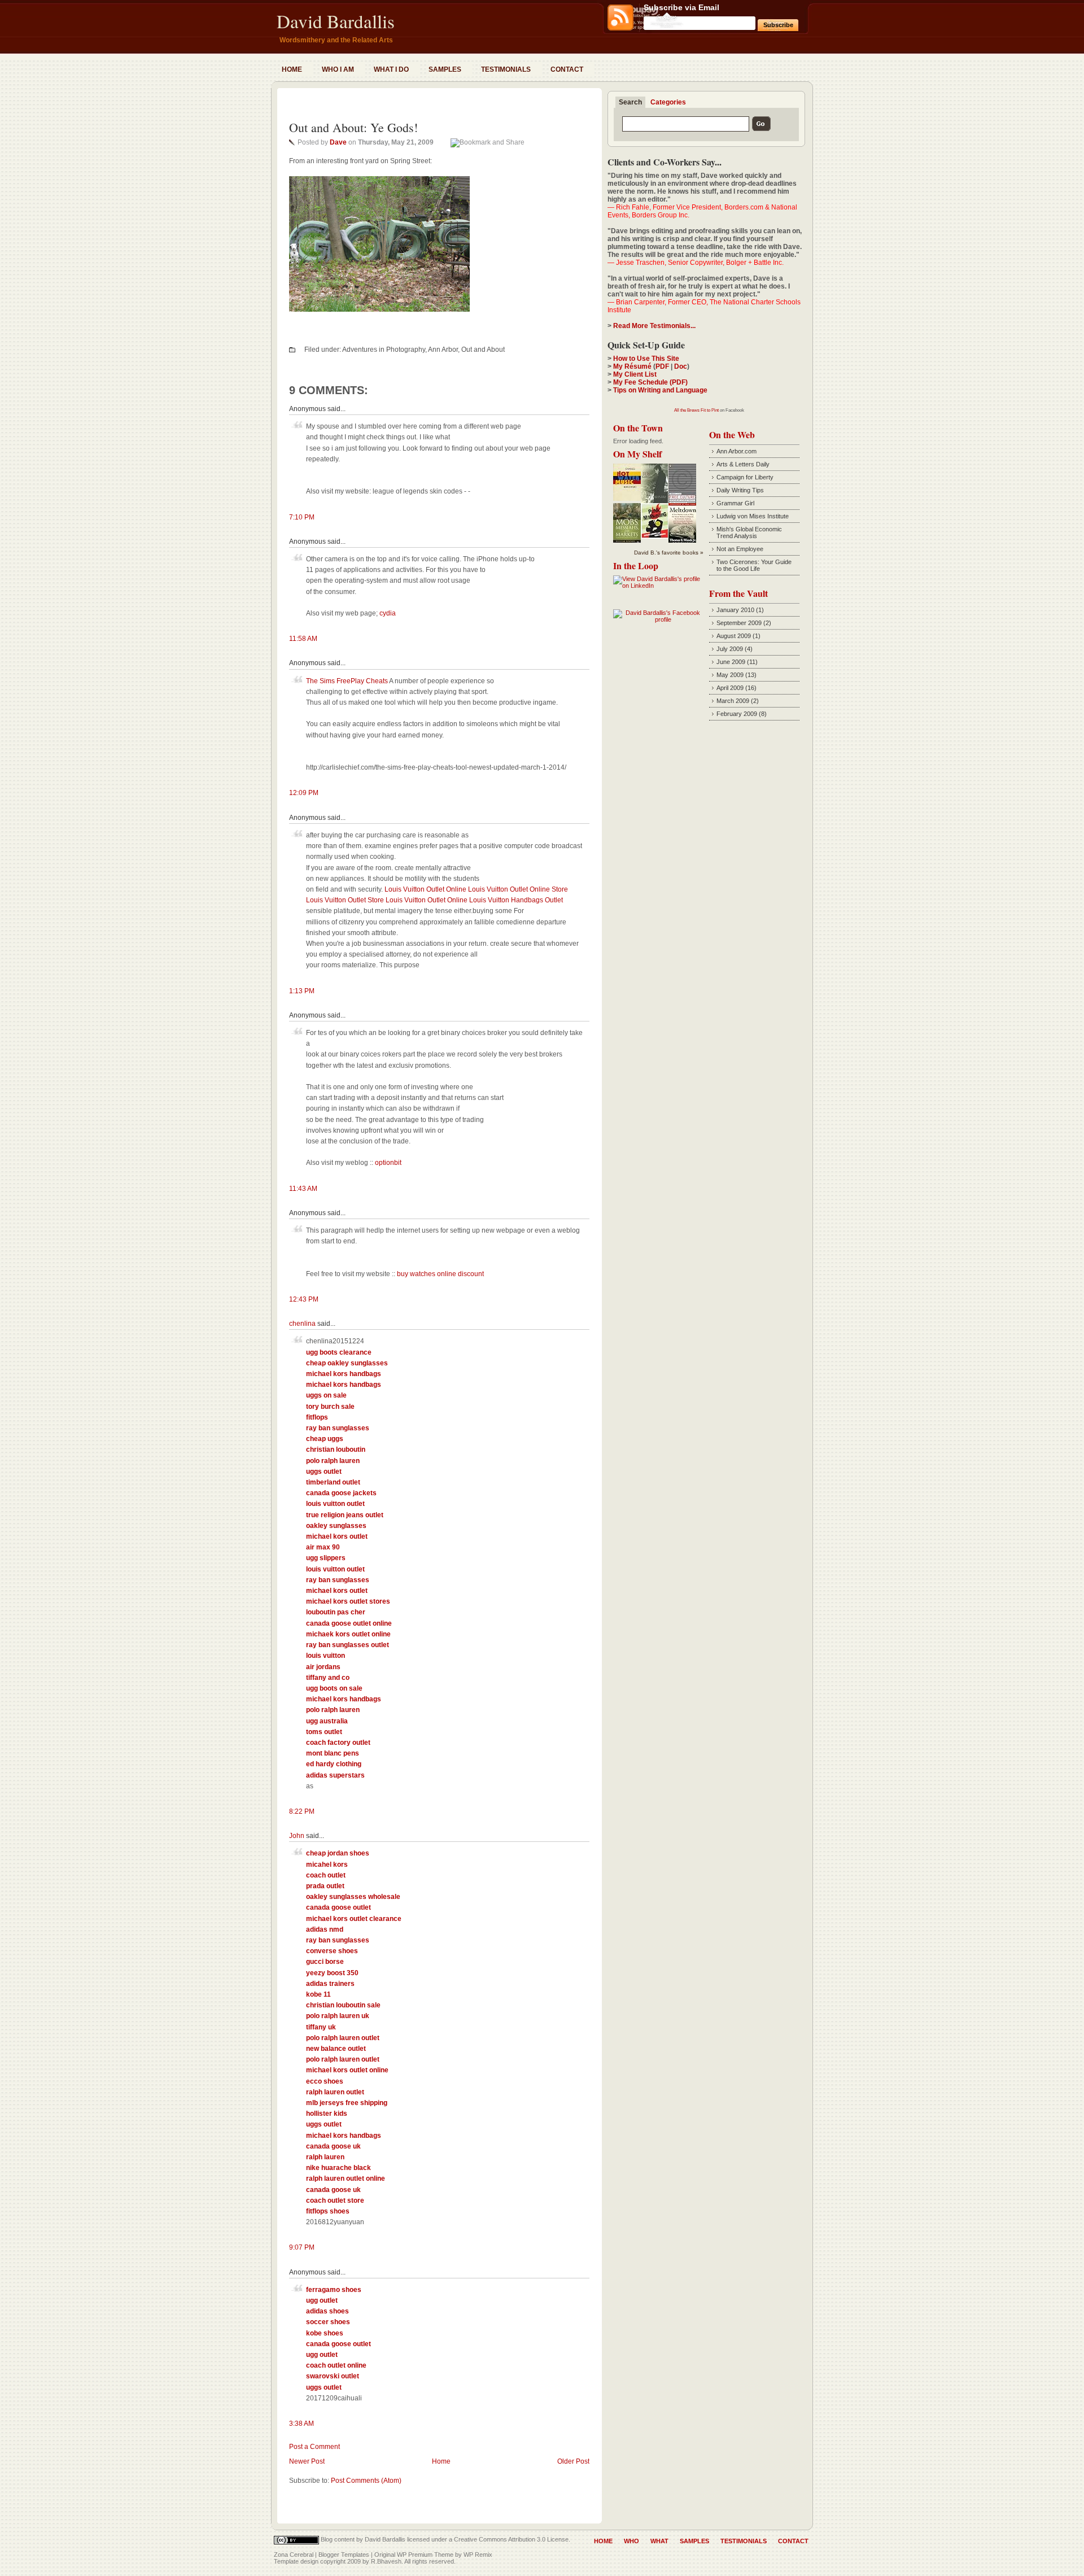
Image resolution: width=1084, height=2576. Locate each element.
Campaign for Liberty (745, 477)
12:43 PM (304, 1299)
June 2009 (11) (737, 662)
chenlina (302, 1324)
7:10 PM (302, 517)
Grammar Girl (735, 503)
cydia (388, 613)
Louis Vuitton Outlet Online (425, 889)
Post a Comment (314, 2447)
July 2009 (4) (735, 649)
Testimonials (506, 69)
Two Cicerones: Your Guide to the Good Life (754, 565)
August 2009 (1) (738, 636)
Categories (668, 102)
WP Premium (415, 2555)
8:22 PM (302, 1811)
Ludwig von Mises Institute (753, 516)
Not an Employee (740, 549)
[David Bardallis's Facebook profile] (658, 619)
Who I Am (338, 69)
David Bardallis (336, 21)
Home (292, 69)
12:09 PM (304, 793)
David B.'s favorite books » (669, 553)
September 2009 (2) (744, 623)
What (659, 2541)
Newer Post (307, 2461)
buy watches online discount (440, 1274)
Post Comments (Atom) (366, 2481)
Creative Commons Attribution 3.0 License (511, 2539)
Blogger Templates (344, 2555)
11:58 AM (303, 639)
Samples (445, 69)
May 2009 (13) (736, 675)
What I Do (391, 69)
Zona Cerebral (294, 2555)
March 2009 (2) (738, 701)
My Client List (635, 374)
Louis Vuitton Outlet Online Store (518, 889)
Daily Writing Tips (740, 490)
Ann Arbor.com (736, 451)
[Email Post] (290, 334)
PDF (662, 366)
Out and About (483, 350)
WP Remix (478, 2555)
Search (630, 102)
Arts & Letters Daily (743, 464)
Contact (567, 69)
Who (631, 2541)
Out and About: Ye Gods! (353, 127)
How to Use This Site (646, 359)
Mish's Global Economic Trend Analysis (749, 532)
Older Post (573, 2461)
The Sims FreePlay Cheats (347, 681)
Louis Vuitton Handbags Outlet (516, 900)
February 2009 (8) (742, 714)
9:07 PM (302, 2247)
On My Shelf (637, 454)
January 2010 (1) (740, 610)
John (297, 1836)
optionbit (388, 1163)
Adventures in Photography (384, 350)
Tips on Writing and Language (660, 390)
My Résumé (632, 366)
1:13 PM (302, 991)
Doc (681, 366)
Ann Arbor (443, 350)
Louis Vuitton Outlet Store (345, 900)
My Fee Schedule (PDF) (650, 382)
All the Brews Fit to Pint (696, 410)
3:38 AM (301, 2424)
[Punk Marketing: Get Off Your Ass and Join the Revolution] (655, 536)
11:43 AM (303, 1189)
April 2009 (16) (736, 688)
